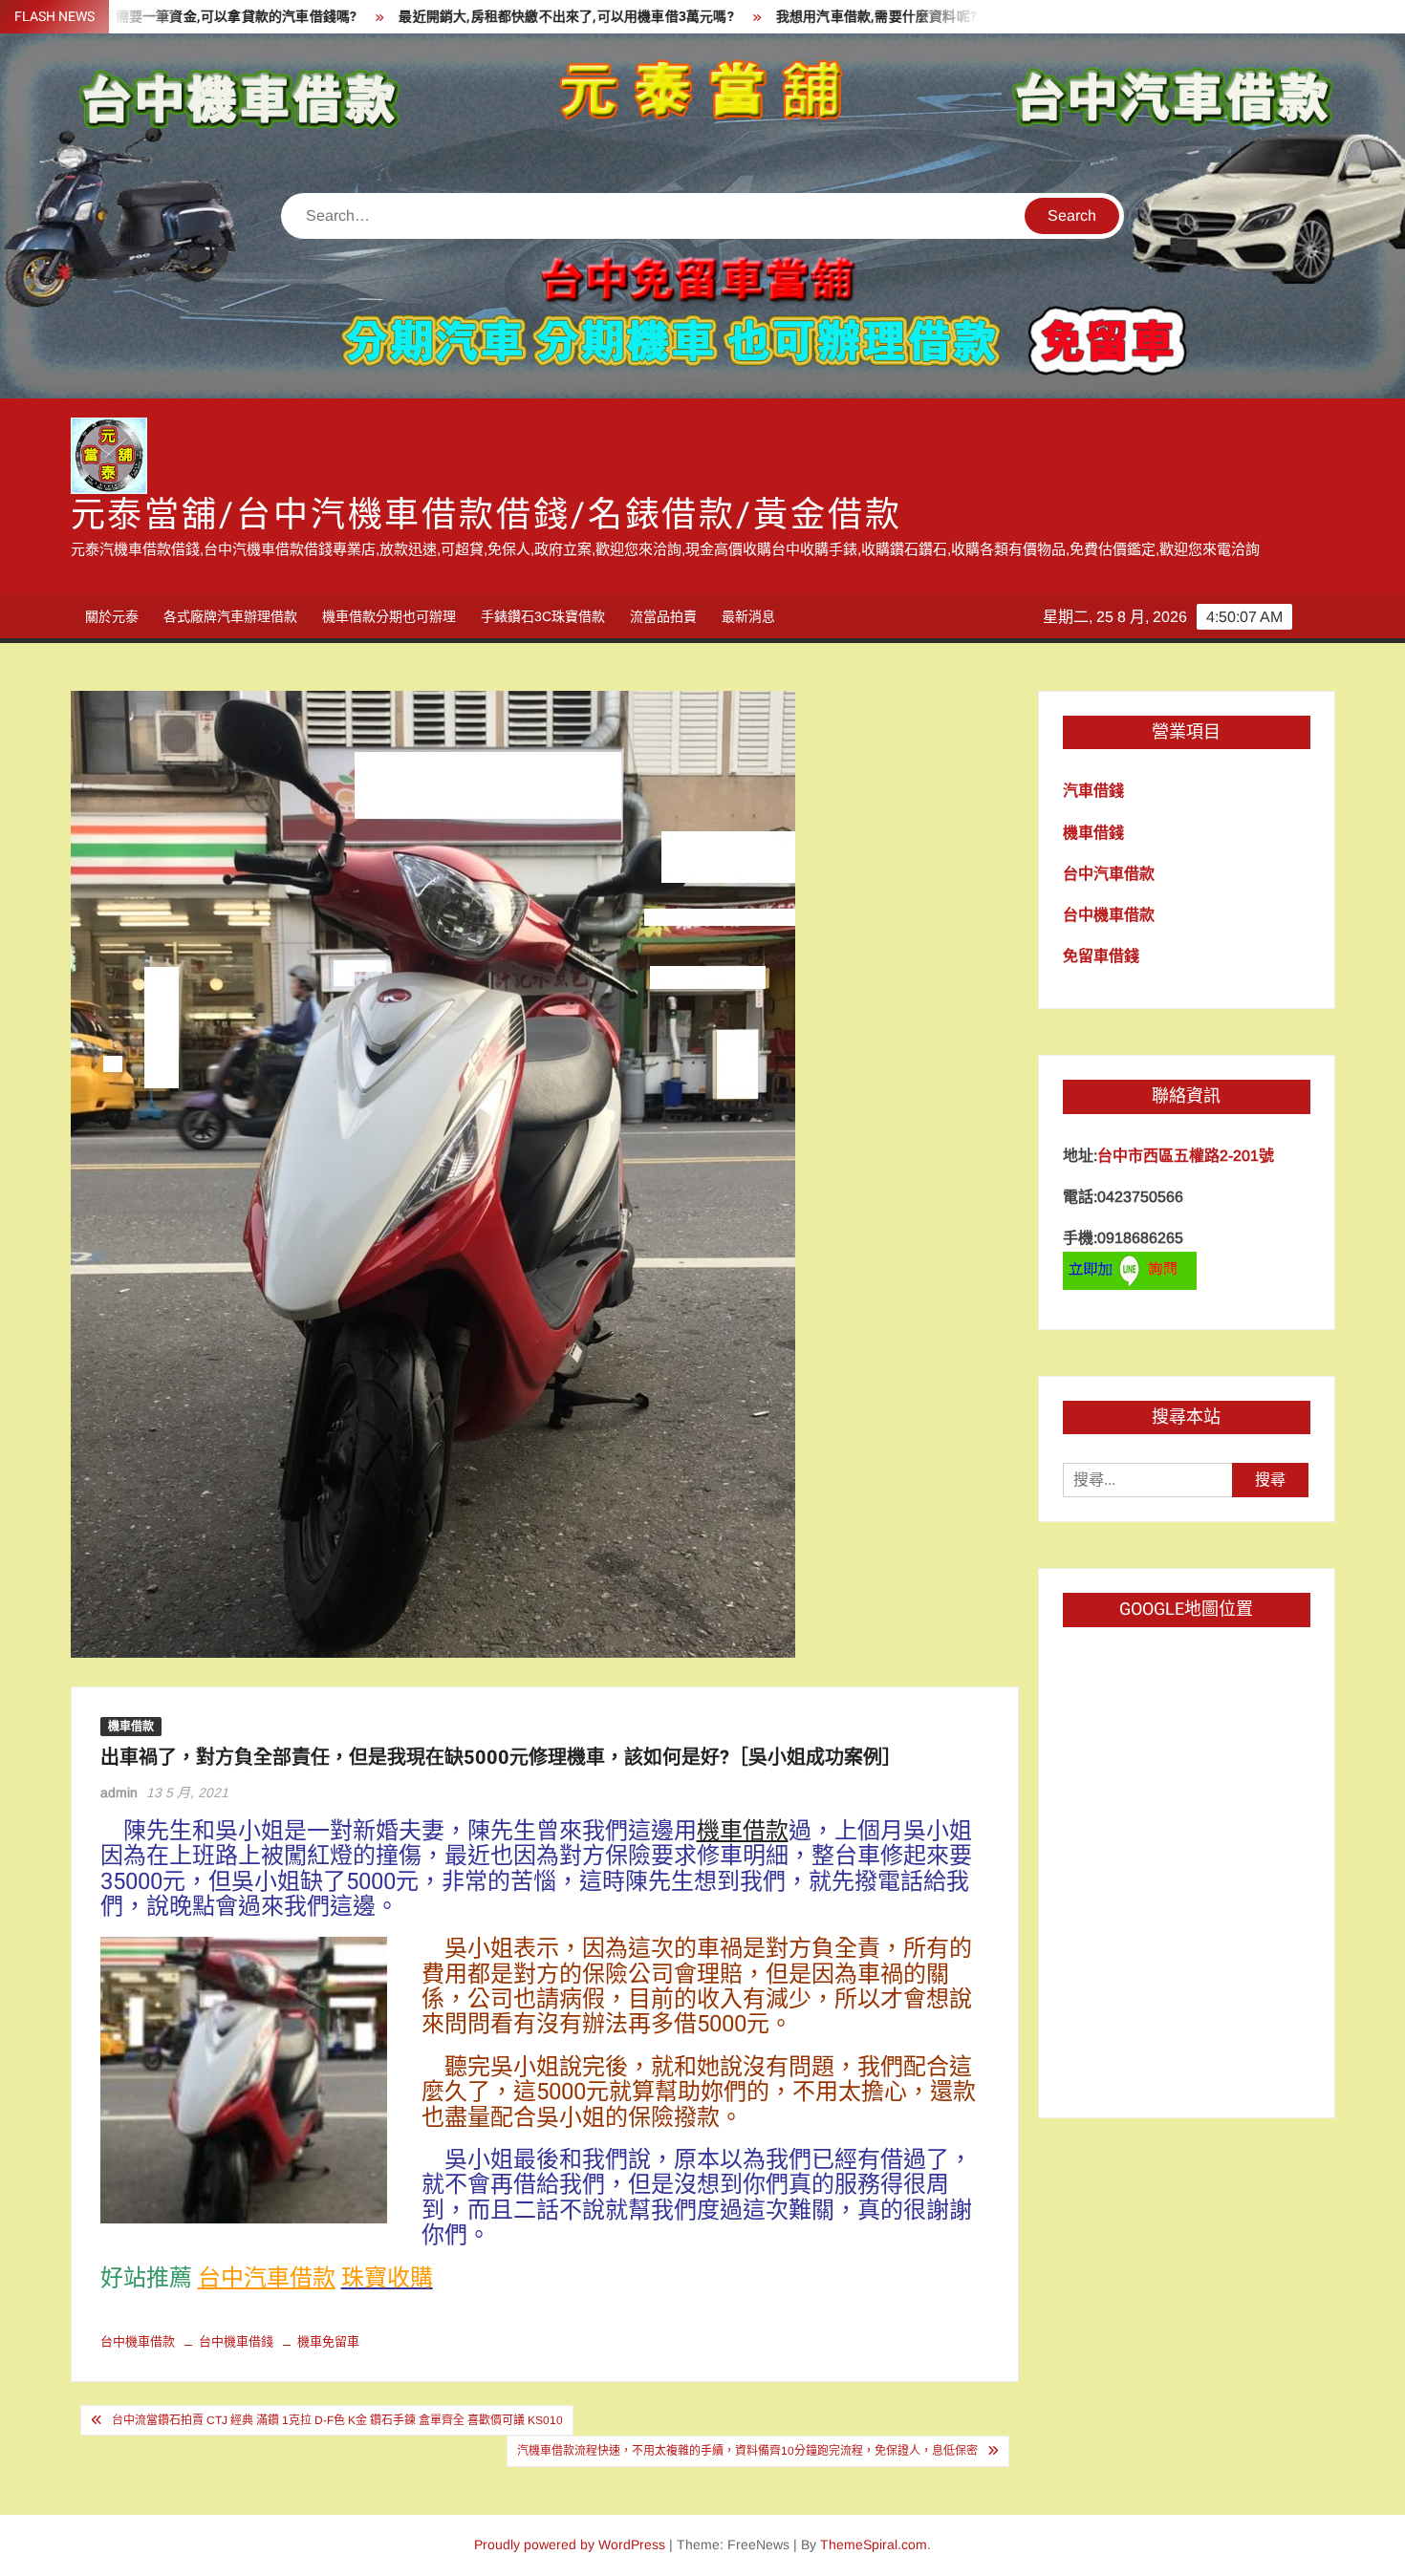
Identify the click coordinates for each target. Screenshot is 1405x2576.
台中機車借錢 (236, 2341)
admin (119, 1792)
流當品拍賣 (663, 616)
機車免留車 (328, 2341)
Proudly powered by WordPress (570, 2544)
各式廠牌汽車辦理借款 (230, 616)
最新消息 (748, 616)
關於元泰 (112, 616)
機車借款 (131, 1727)
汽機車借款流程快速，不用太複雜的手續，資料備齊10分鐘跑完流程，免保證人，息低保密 (747, 2451)
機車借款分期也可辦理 (389, 616)
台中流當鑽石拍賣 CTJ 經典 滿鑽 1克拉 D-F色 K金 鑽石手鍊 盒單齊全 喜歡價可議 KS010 (337, 2420)
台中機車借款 (138, 2341)
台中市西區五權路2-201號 (1186, 1156)
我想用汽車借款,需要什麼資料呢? (763, 17)
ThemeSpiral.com (874, 2544)
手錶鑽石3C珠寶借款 (543, 616)
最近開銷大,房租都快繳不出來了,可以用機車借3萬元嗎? (452, 17)
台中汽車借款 (267, 2278)
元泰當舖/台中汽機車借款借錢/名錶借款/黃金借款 (486, 515)
